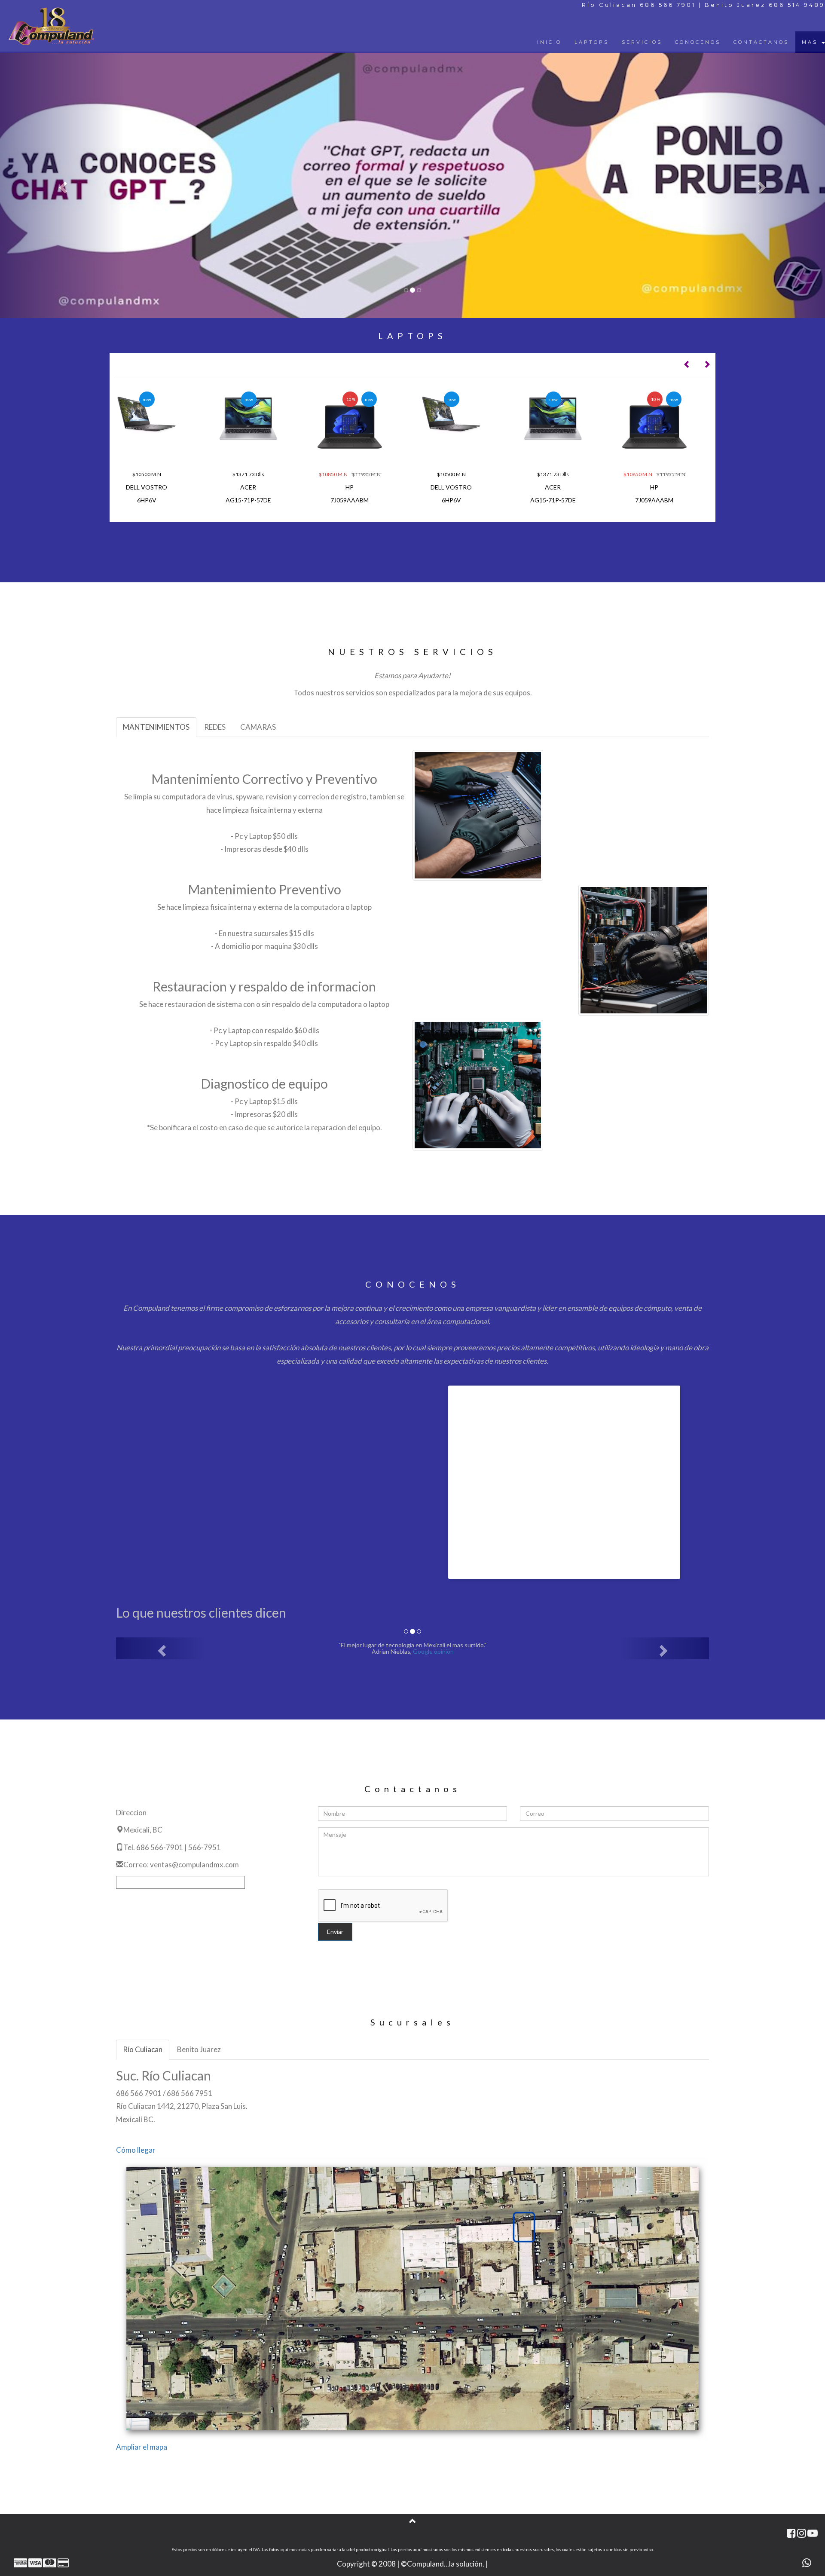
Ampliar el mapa (142, 2447)
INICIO (549, 42)
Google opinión (429, 1651)
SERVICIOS (642, 42)
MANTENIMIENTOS (156, 727)
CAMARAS (258, 727)
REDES (215, 727)
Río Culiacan (143, 2049)
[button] (62, 185)
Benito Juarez (199, 2049)
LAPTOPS (592, 42)
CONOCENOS (698, 42)
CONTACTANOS (761, 42)
